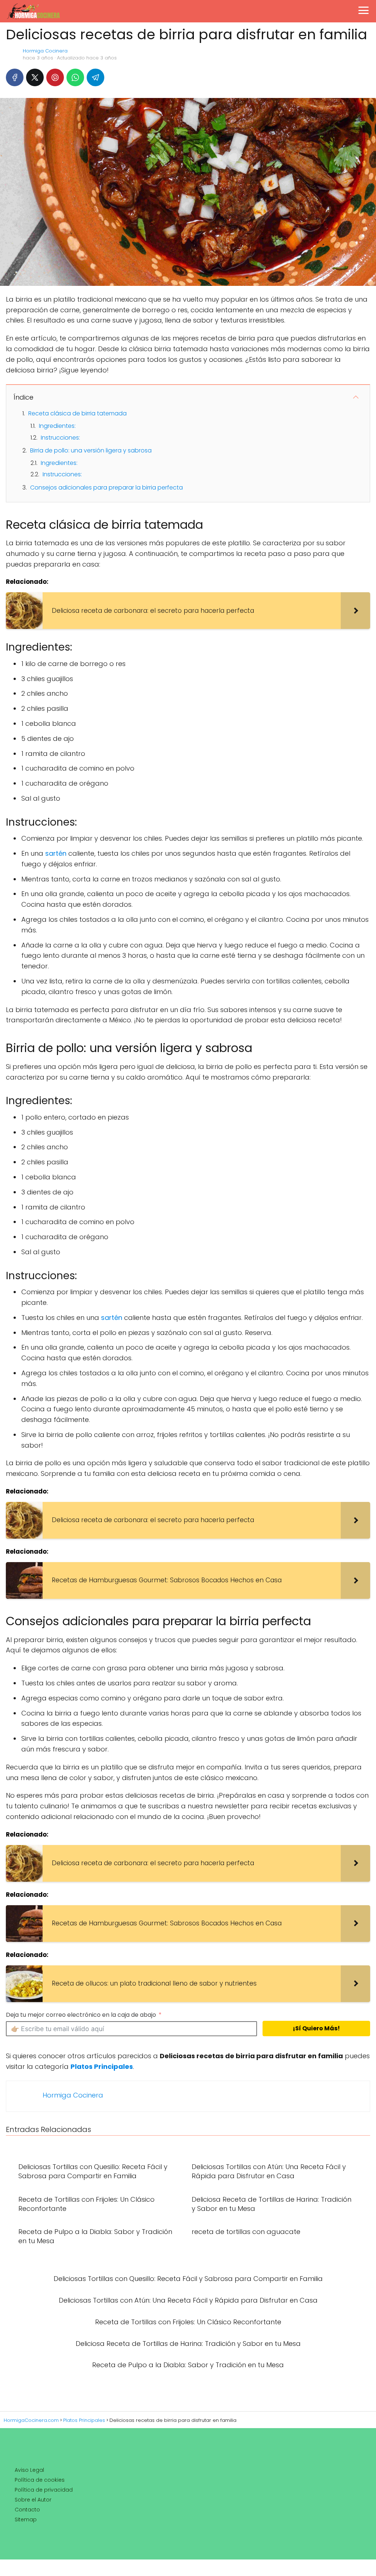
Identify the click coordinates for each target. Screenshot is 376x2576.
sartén (56, 853)
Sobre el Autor (33, 2500)
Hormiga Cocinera (45, 51)
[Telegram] (95, 77)
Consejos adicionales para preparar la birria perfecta (106, 487)
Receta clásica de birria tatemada (77, 413)
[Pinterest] (55, 77)
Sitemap (26, 2519)
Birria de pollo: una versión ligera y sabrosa (91, 450)
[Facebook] (15, 77)
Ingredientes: (57, 426)
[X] (35, 77)
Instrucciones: (60, 438)
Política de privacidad (44, 2490)
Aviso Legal (29, 2470)
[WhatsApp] (75, 77)
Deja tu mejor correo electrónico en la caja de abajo (81, 2015)
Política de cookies (40, 2480)
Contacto (27, 2510)
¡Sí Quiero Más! (316, 2028)
